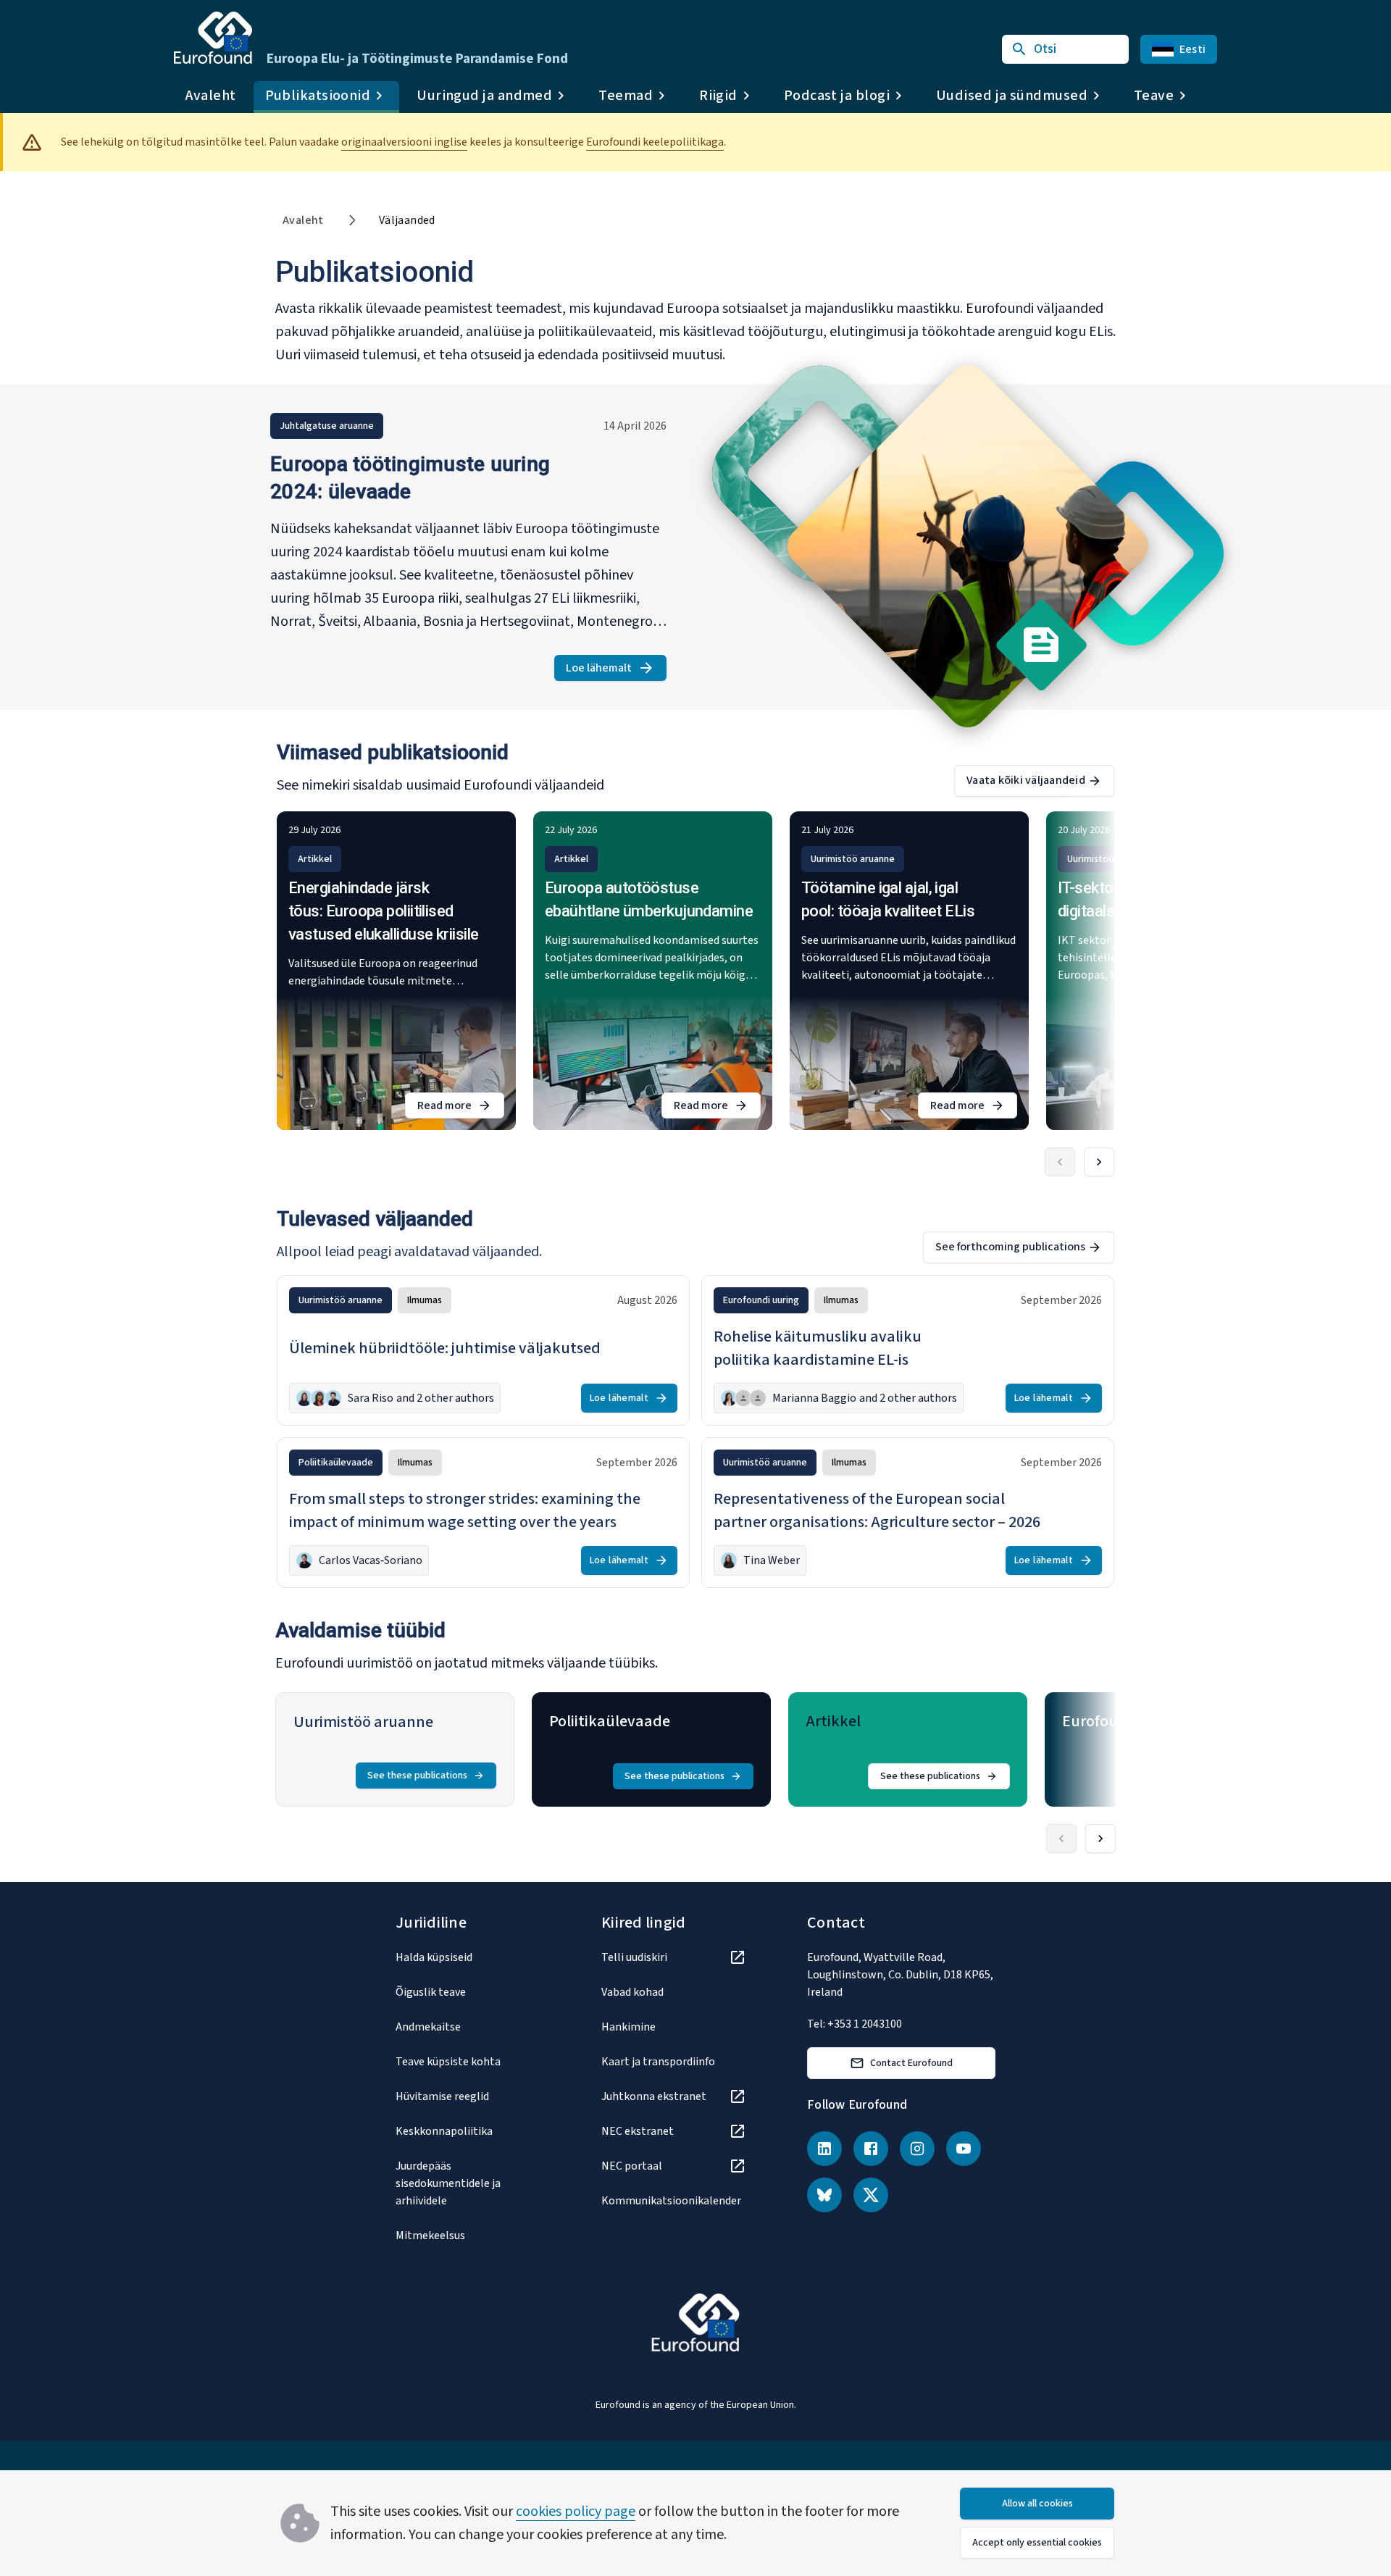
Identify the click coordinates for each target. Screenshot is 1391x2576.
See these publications (417, 1776)
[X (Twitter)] (871, 2195)
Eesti (1192, 49)
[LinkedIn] (824, 2149)
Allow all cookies (1037, 2504)
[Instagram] (917, 2149)
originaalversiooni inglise (404, 142)
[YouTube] (964, 2149)
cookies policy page (576, 2512)
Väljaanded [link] (407, 220)
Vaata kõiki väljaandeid (1026, 780)
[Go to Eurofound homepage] (213, 38)
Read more (461, 1108)
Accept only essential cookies (1037, 2543)
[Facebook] (871, 2149)
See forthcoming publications (1010, 1247)
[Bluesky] (824, 2195)
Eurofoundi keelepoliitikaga (655, 142)
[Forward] (1099, 1162)
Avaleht (211, 96)
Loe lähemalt (616, 670)
